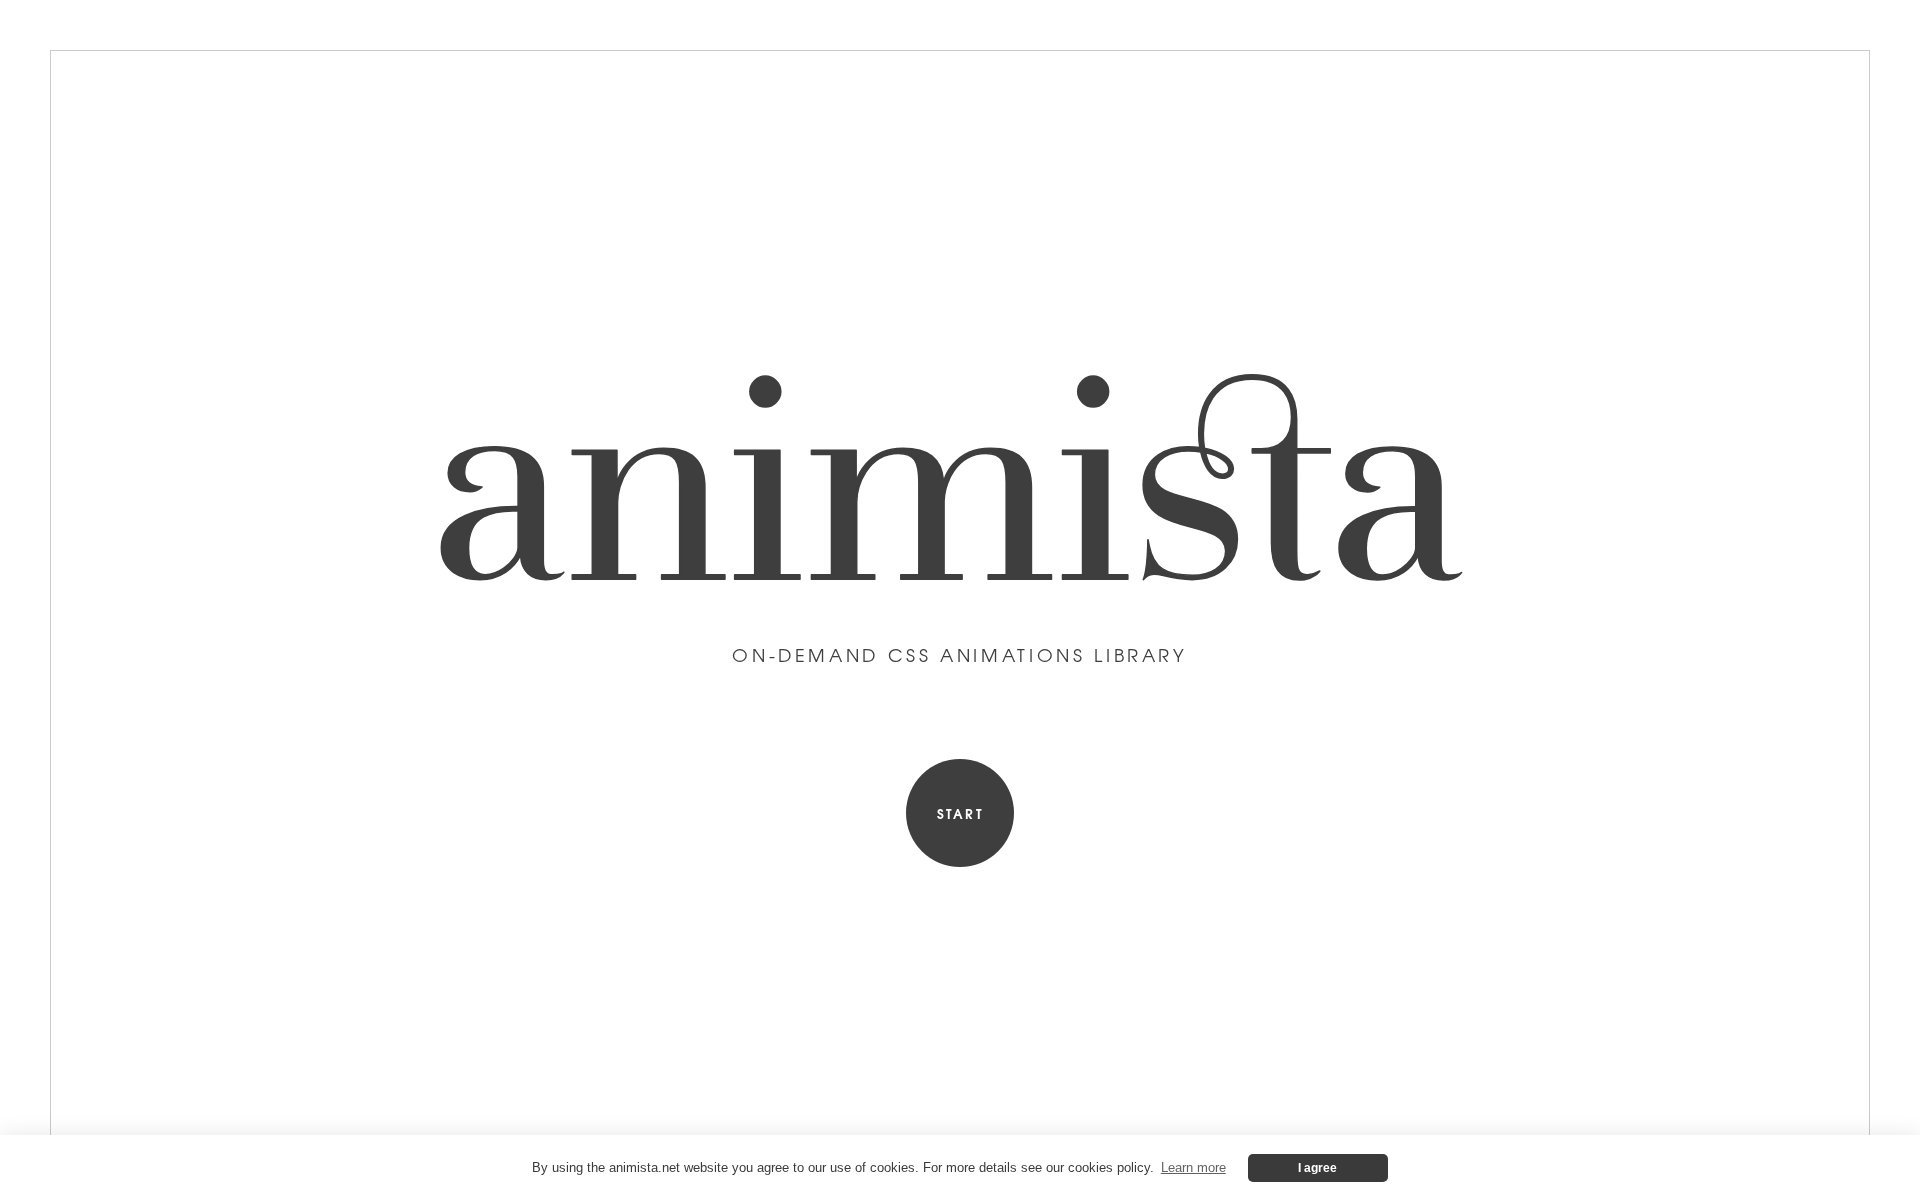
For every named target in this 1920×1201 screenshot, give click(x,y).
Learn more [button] (1193, 1167)
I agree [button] (1317, 1167)
